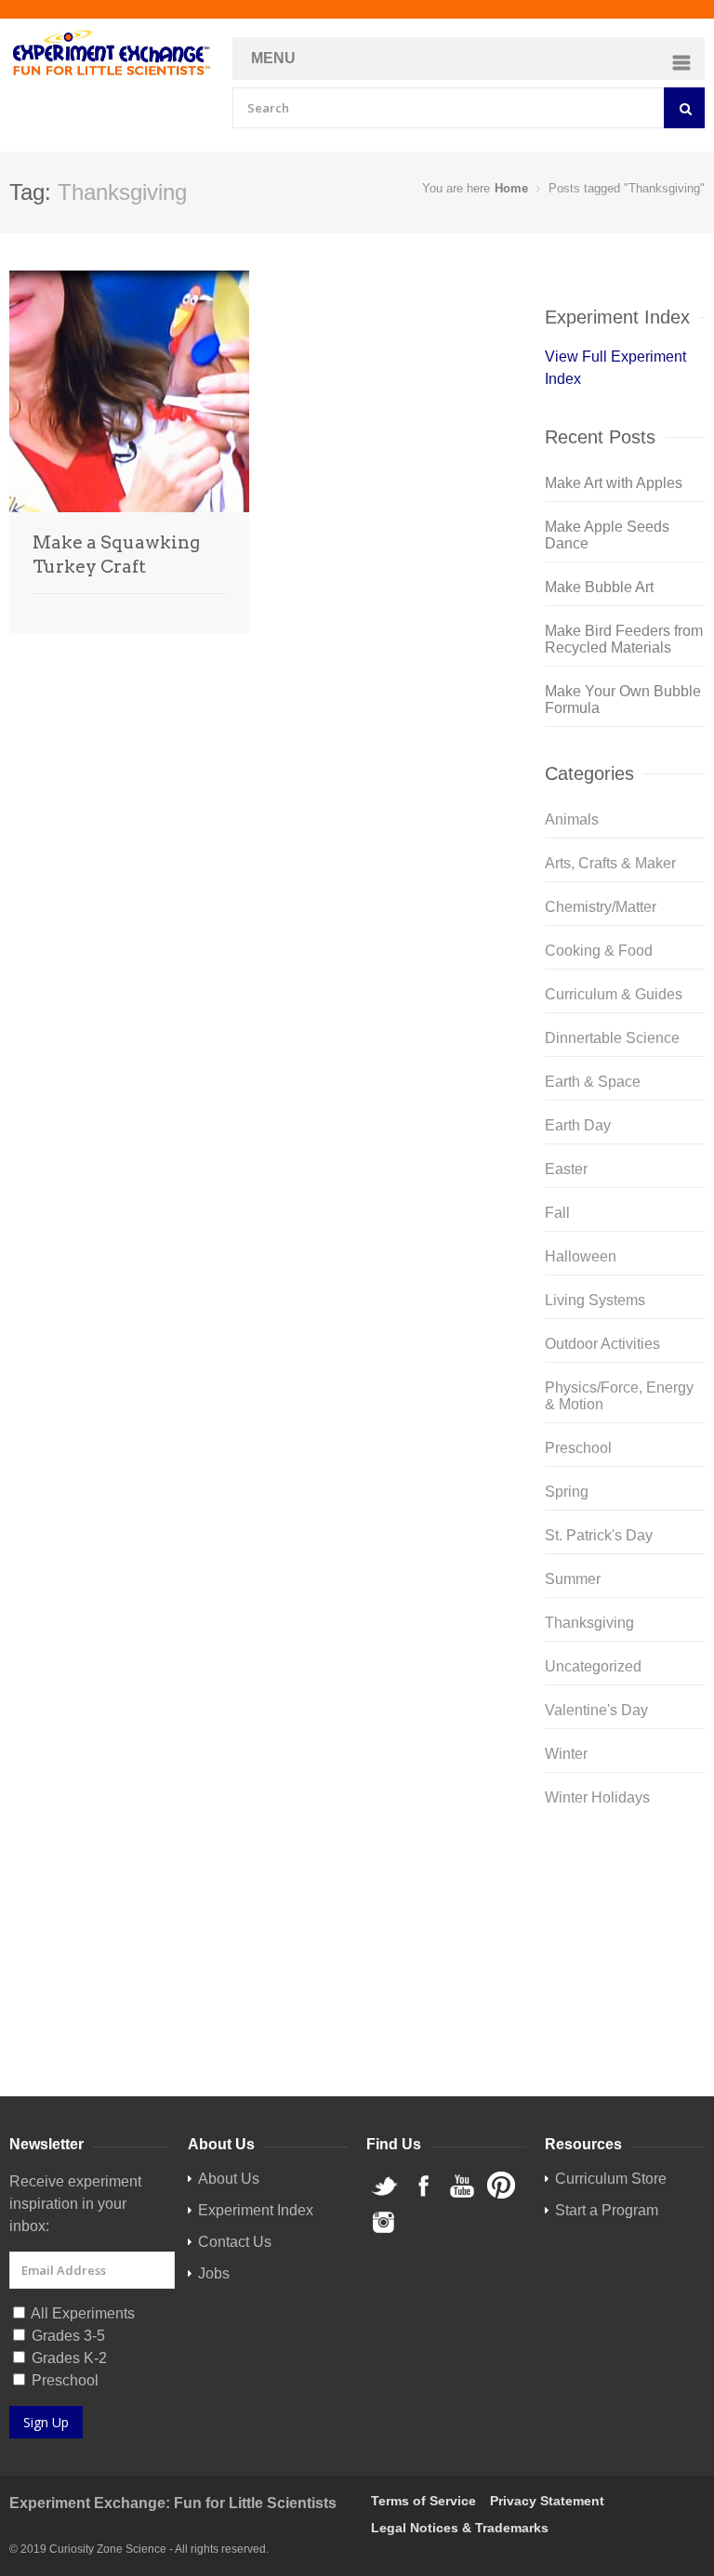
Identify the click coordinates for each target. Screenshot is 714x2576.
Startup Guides (594, 2052)
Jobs (214, 2273)
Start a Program (607, 2210)
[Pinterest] (625, 1952)
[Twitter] (625, 1863)
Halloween (581, 1256)
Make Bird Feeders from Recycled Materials (624, 639)
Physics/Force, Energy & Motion (619, 1396)
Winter (566, 1754)
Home (511, 188)
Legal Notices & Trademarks (460, 2528)
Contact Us (235, 2242)
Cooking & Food (599, 951)
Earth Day (578, 1125)
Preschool (578, 1448)
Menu (273, 58)
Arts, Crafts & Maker (610, 863)
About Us (229, 2179)
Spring (567, 1492)
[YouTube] (625, 1922)
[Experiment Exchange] (112, 53)
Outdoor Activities (602, 1344)
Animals (572, 819)
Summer (573, 1579)
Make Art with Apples (614, 483)
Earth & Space (593, 1082)
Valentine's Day (596, 1710)
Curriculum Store (601, 2030)
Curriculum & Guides (614, 994)
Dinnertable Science (612, 1038)
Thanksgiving (589, 1623)
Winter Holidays (597, 1797)
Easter (566, 1169)
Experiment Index (256, 2210)
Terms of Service (423, 2501)
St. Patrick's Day (599, 1535)
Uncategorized (593, 1666)
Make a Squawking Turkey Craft (116, 555)
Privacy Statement (547, 2501)
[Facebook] (625, 1893)
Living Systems (595, 1300)
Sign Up (46, 2422)
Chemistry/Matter (601, 907)
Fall (557, 1213)
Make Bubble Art (599, 587)
